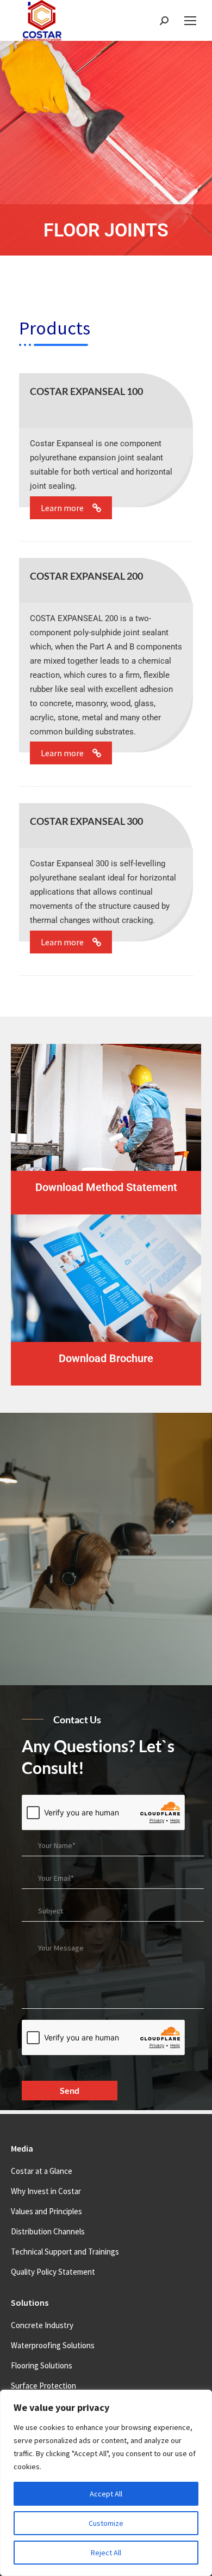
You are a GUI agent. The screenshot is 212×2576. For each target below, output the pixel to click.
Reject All (106, 2553)
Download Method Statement (106, 1187)
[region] (106, 2483)
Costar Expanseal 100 (86, 391)
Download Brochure (106, 1358)
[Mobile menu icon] (190, 21)
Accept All (106, 2494)
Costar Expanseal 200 (86, 576)
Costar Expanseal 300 (86, 821)
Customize (106, 2523)
